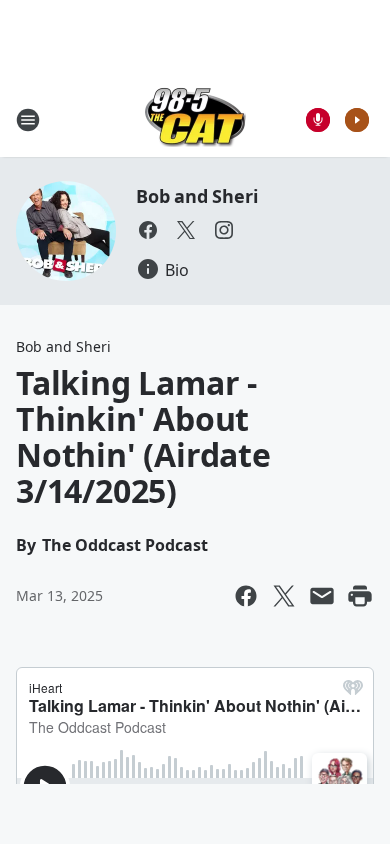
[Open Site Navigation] (28, 120)
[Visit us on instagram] (224, 230)
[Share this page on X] (284, 596)
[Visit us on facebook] (148, 230)
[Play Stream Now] (357, 120)
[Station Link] (195, 119)
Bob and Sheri (196, 196)
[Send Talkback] (318, 120)
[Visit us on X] (186, 230)
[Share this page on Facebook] (246, 596)
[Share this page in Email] (322, 596)
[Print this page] (360, 596)
